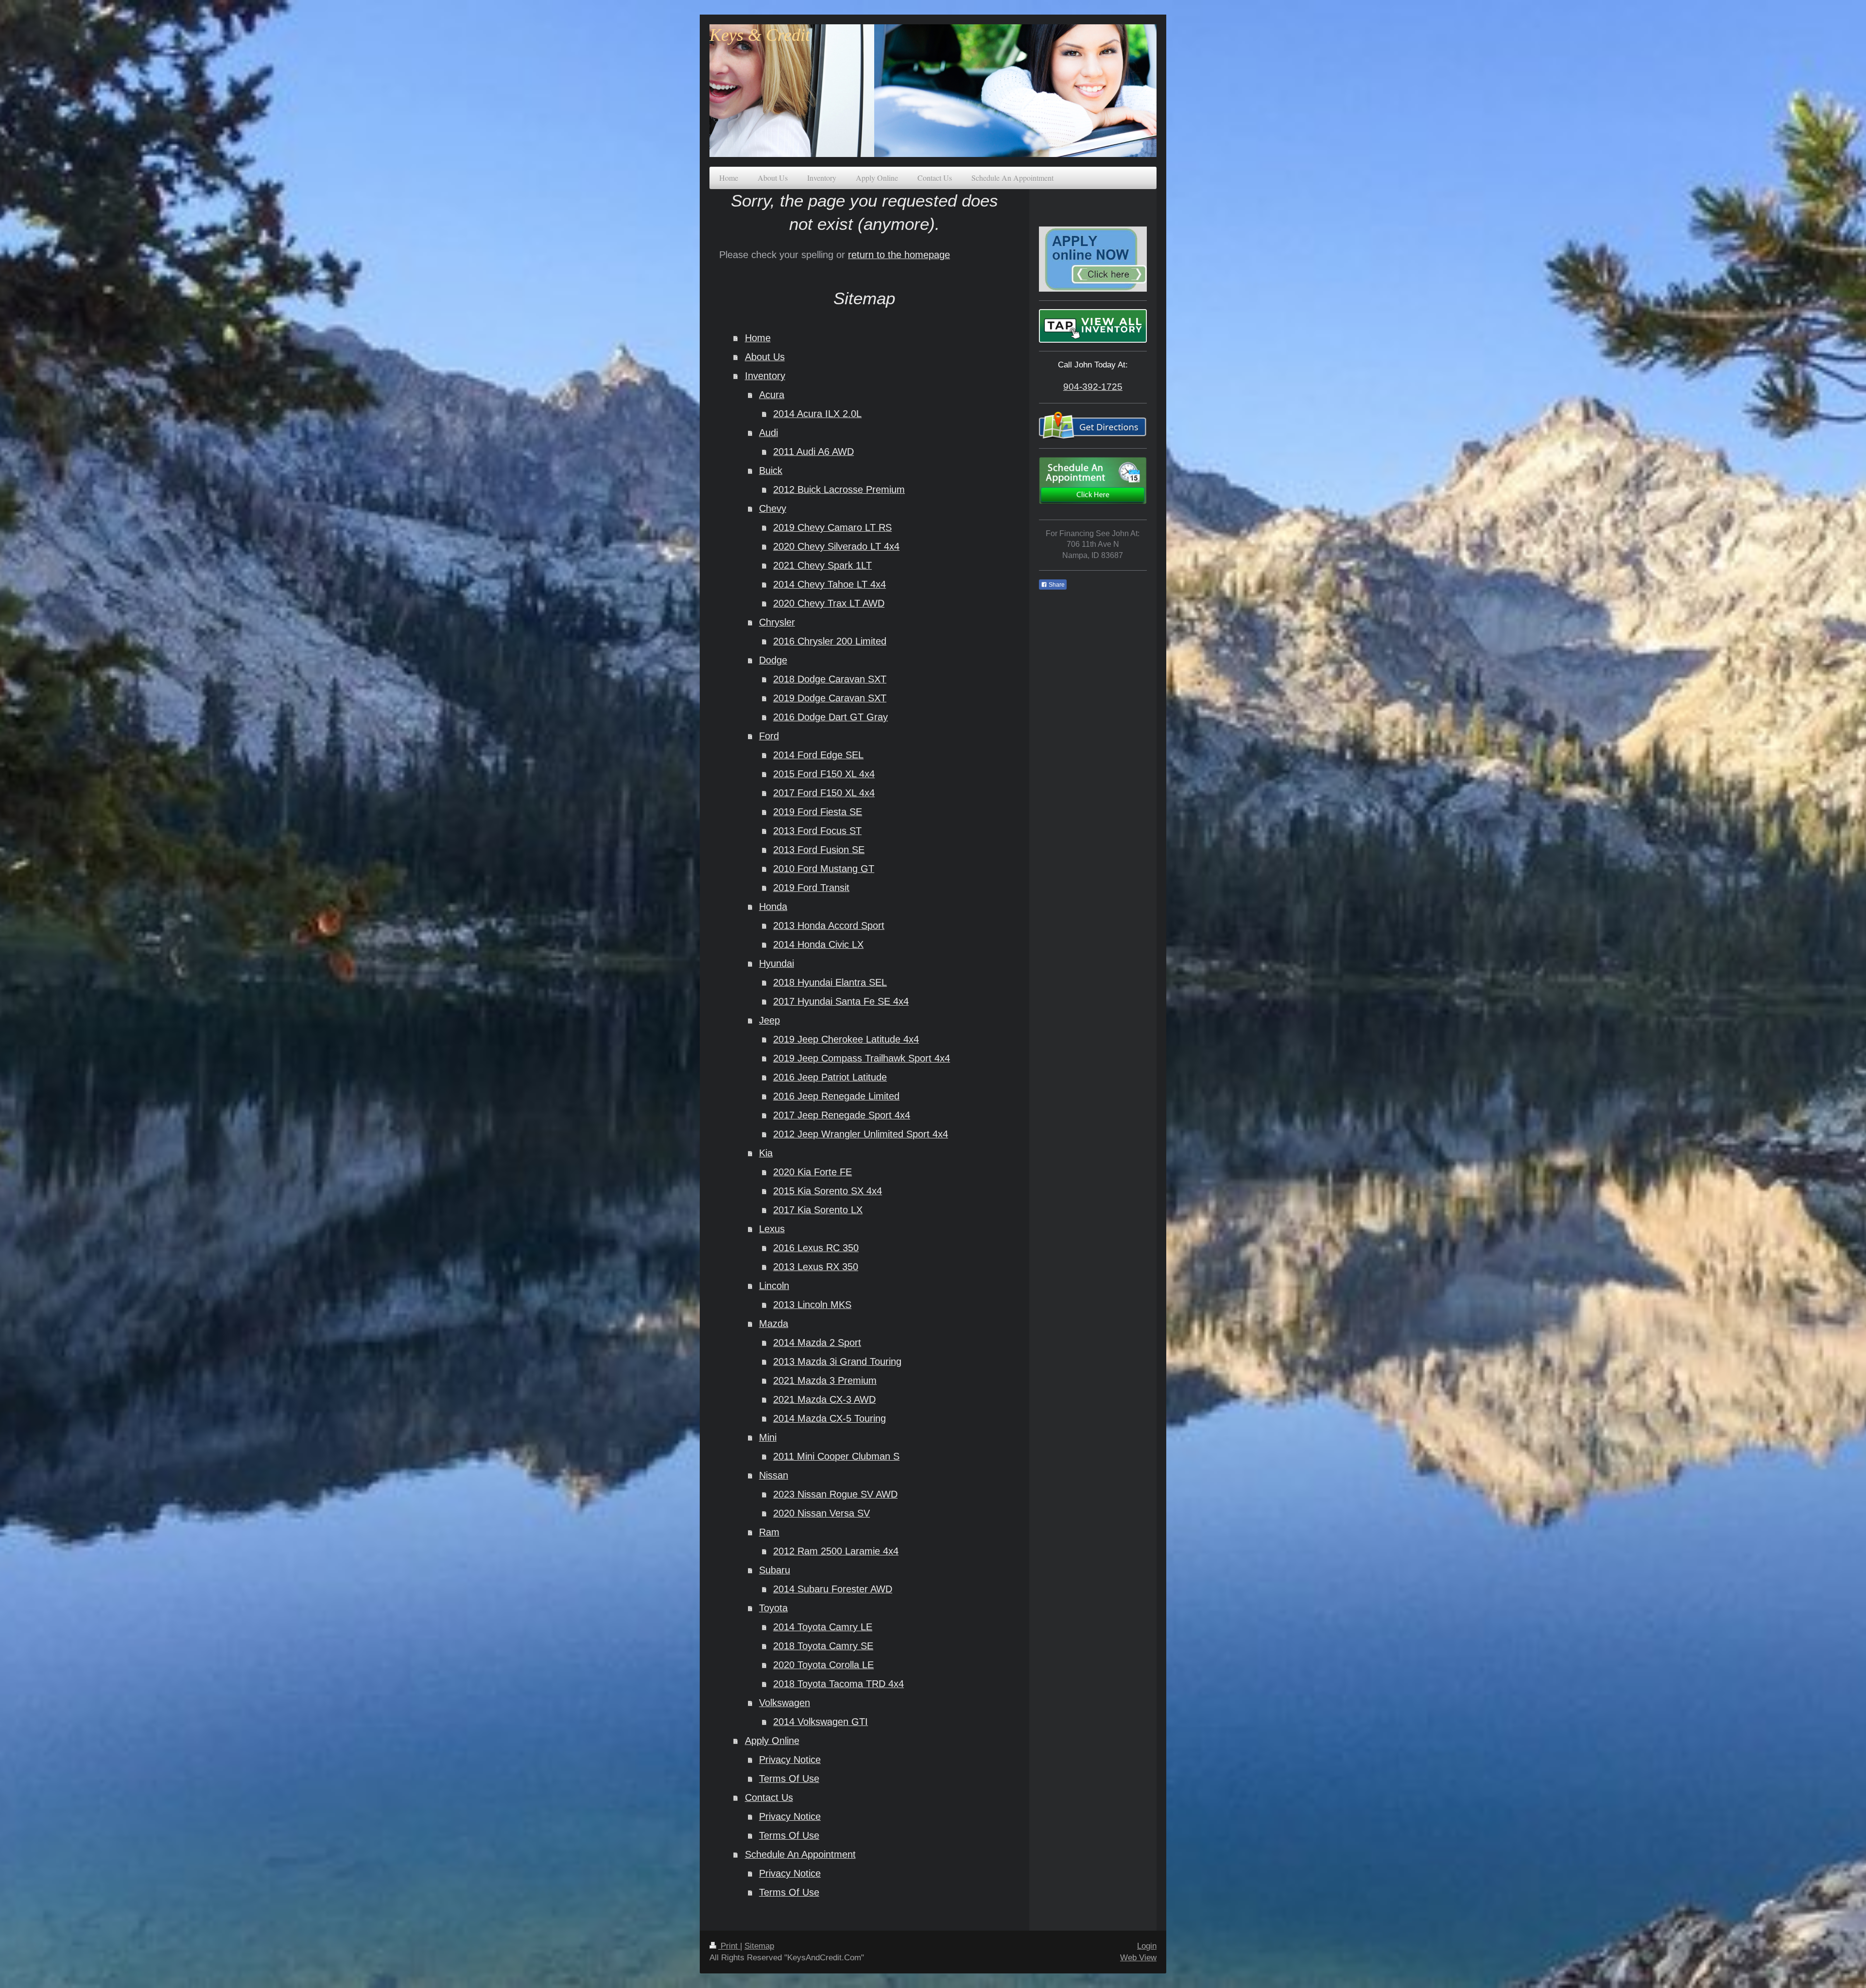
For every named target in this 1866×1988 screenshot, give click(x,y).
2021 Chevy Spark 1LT (822, 565)
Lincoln (774, 1286)
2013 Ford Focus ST (817, 831)
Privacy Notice (790, 1760)
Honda (773, 907)
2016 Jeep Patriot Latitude (830, 1077)
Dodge (773, 660)
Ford (769, 736)
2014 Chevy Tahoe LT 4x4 (829, 584)
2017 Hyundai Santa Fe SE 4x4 (841, 1001)
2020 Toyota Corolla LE (823, 1665)
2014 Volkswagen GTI (821, 1722)
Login (1147, 1946)
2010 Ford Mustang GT (824, 869)
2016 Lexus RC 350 (816, 1248)
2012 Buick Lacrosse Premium (839, 489)
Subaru (775, 1570)
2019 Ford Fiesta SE (818, 812)
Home (758, 338)
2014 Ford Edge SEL (818, 755)
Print (729, 1946)
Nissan (774, 1475)
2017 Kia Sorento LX (818, 1210)
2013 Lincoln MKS (812, 1305)
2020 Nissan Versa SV (821, 1513)
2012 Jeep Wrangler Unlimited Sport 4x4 (861, 1134)
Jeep (769, 1020)
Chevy (773, 508)
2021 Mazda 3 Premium (825, 1380)
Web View (1138, 1958)
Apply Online (772, 1741)
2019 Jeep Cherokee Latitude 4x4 (846, 1039)
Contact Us (769, 1797)
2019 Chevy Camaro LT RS (832, 527)
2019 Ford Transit (811, 888)
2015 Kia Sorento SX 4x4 (828, 1191)
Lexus (772, 1229)
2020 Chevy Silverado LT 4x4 (836, 546)
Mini (768, 1437)
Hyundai (777, 963)
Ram (769, 1532)
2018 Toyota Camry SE (823, 1646)
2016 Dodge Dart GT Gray (830, 717)
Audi (769, 433)
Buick (771, 471)
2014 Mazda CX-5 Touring (829, 1418)
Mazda (774, 1324)
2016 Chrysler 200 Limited (830, 641)
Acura (772, 395)
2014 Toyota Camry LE (823, 1627)
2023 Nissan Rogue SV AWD (835, 1494)
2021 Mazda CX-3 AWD (824, 1399)
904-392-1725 (1093, 386)
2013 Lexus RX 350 (816, 1267)
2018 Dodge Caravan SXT (830, 679)
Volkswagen (785, 1703)
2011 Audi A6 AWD (813, 452)
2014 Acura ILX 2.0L (817, 414)
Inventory (765, 376)
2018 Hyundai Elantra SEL (830, 982)
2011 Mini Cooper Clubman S (836, 1456)
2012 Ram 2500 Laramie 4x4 (836, 1551)
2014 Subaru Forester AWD (833, 1589)
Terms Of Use (789, 1779)
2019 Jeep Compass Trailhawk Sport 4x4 (862, 1058)
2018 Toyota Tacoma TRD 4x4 (838, 1684)
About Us (765, 357)
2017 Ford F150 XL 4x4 (824, 793)
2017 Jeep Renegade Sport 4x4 (842, 1115)
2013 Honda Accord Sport (829, 925)
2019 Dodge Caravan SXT (830, 698)
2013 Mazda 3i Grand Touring (837, 1361)
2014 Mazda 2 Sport (817, 1343)
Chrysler (777, 622)
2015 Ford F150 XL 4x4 (824, 774)
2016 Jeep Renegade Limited (836, 1096)
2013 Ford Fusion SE (819, 850)
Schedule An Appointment (800, 1854)
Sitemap (759, 1946)
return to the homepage (899, 255)
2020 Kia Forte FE (812, 1172)
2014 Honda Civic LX (818, 944)
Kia (766, 1153)
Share (1056, 585)
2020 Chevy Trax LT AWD (829, 603)
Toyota (773, 1608)
